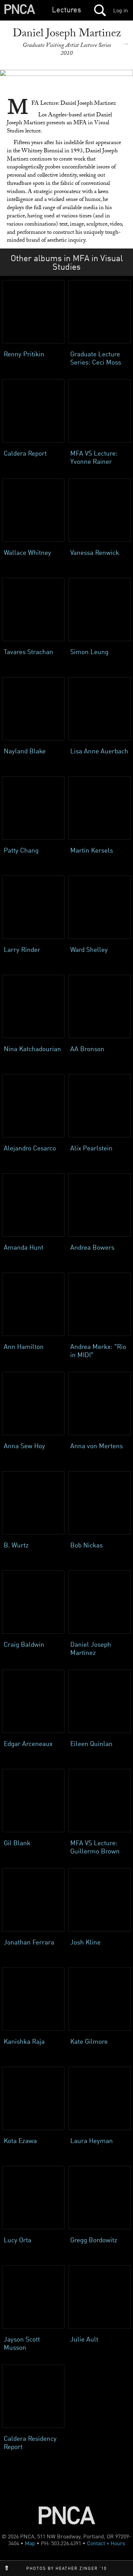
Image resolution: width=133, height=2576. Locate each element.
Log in (121, 10)
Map (30, 2543)
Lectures (66, 9)
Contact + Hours (106, 2543)
